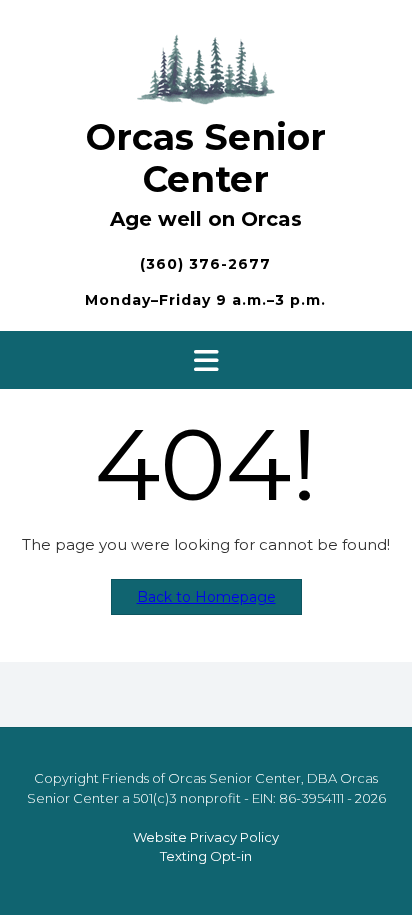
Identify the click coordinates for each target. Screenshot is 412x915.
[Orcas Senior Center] (206, 66)
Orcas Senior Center (206, 158)
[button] (206, 360)
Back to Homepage (206, 597)
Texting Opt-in (206, 856)
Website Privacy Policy (206, 837)
